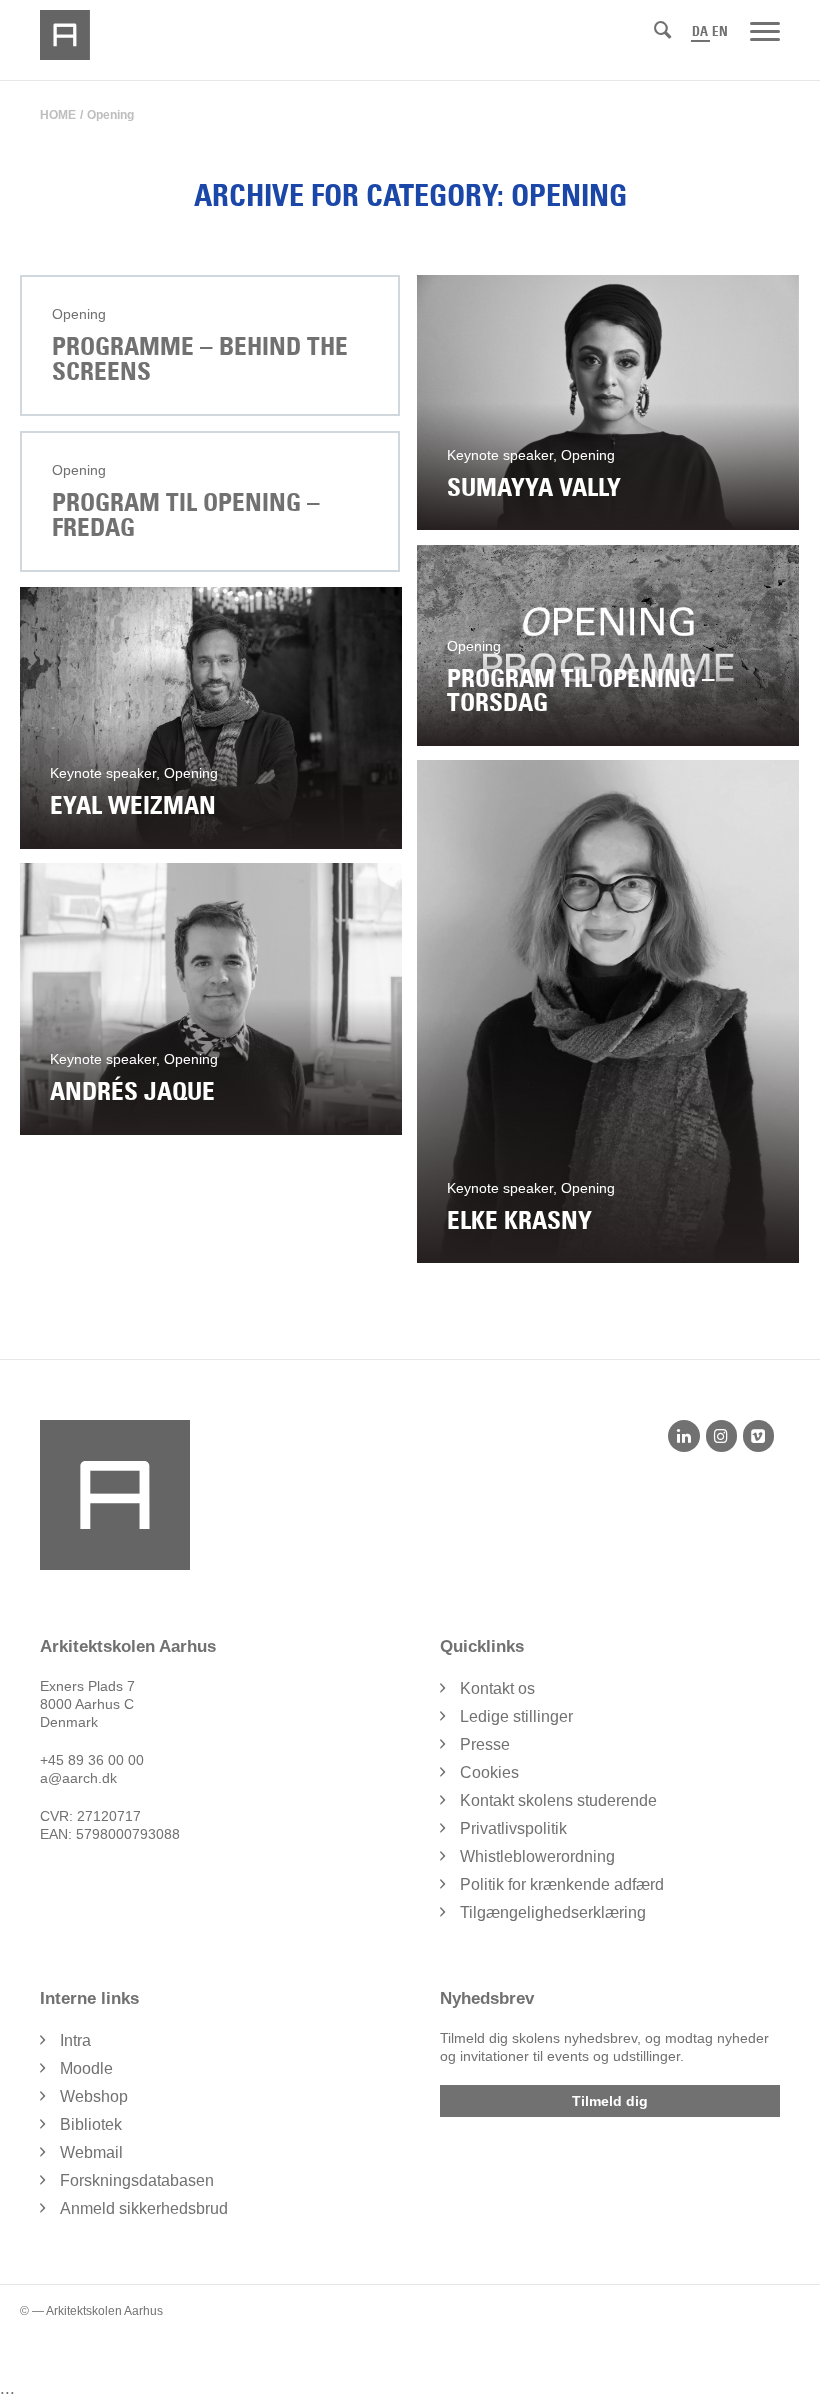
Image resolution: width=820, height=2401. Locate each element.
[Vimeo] (758, 1436)
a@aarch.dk (78, 1778)
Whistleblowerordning (537, 1856)
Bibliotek (91, 2124)
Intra (75, 2040)
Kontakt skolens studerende (558, 1800)
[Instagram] (721, 1436)
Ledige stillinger (516, 1716)
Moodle (86, 2068)
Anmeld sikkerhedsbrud (144, 2208)
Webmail (91, 2152)
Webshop (94, 2096)
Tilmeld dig (610, 2101)
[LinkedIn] (683, 1436)
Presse (485, 1744)
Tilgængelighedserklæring (553, 1912)
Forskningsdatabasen (137, 2180)
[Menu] (765, 30)
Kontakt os (497, 1688)
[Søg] (662, 30)
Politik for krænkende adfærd (562, 1884)
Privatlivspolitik (513, 1828)
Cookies (489, 1772)
